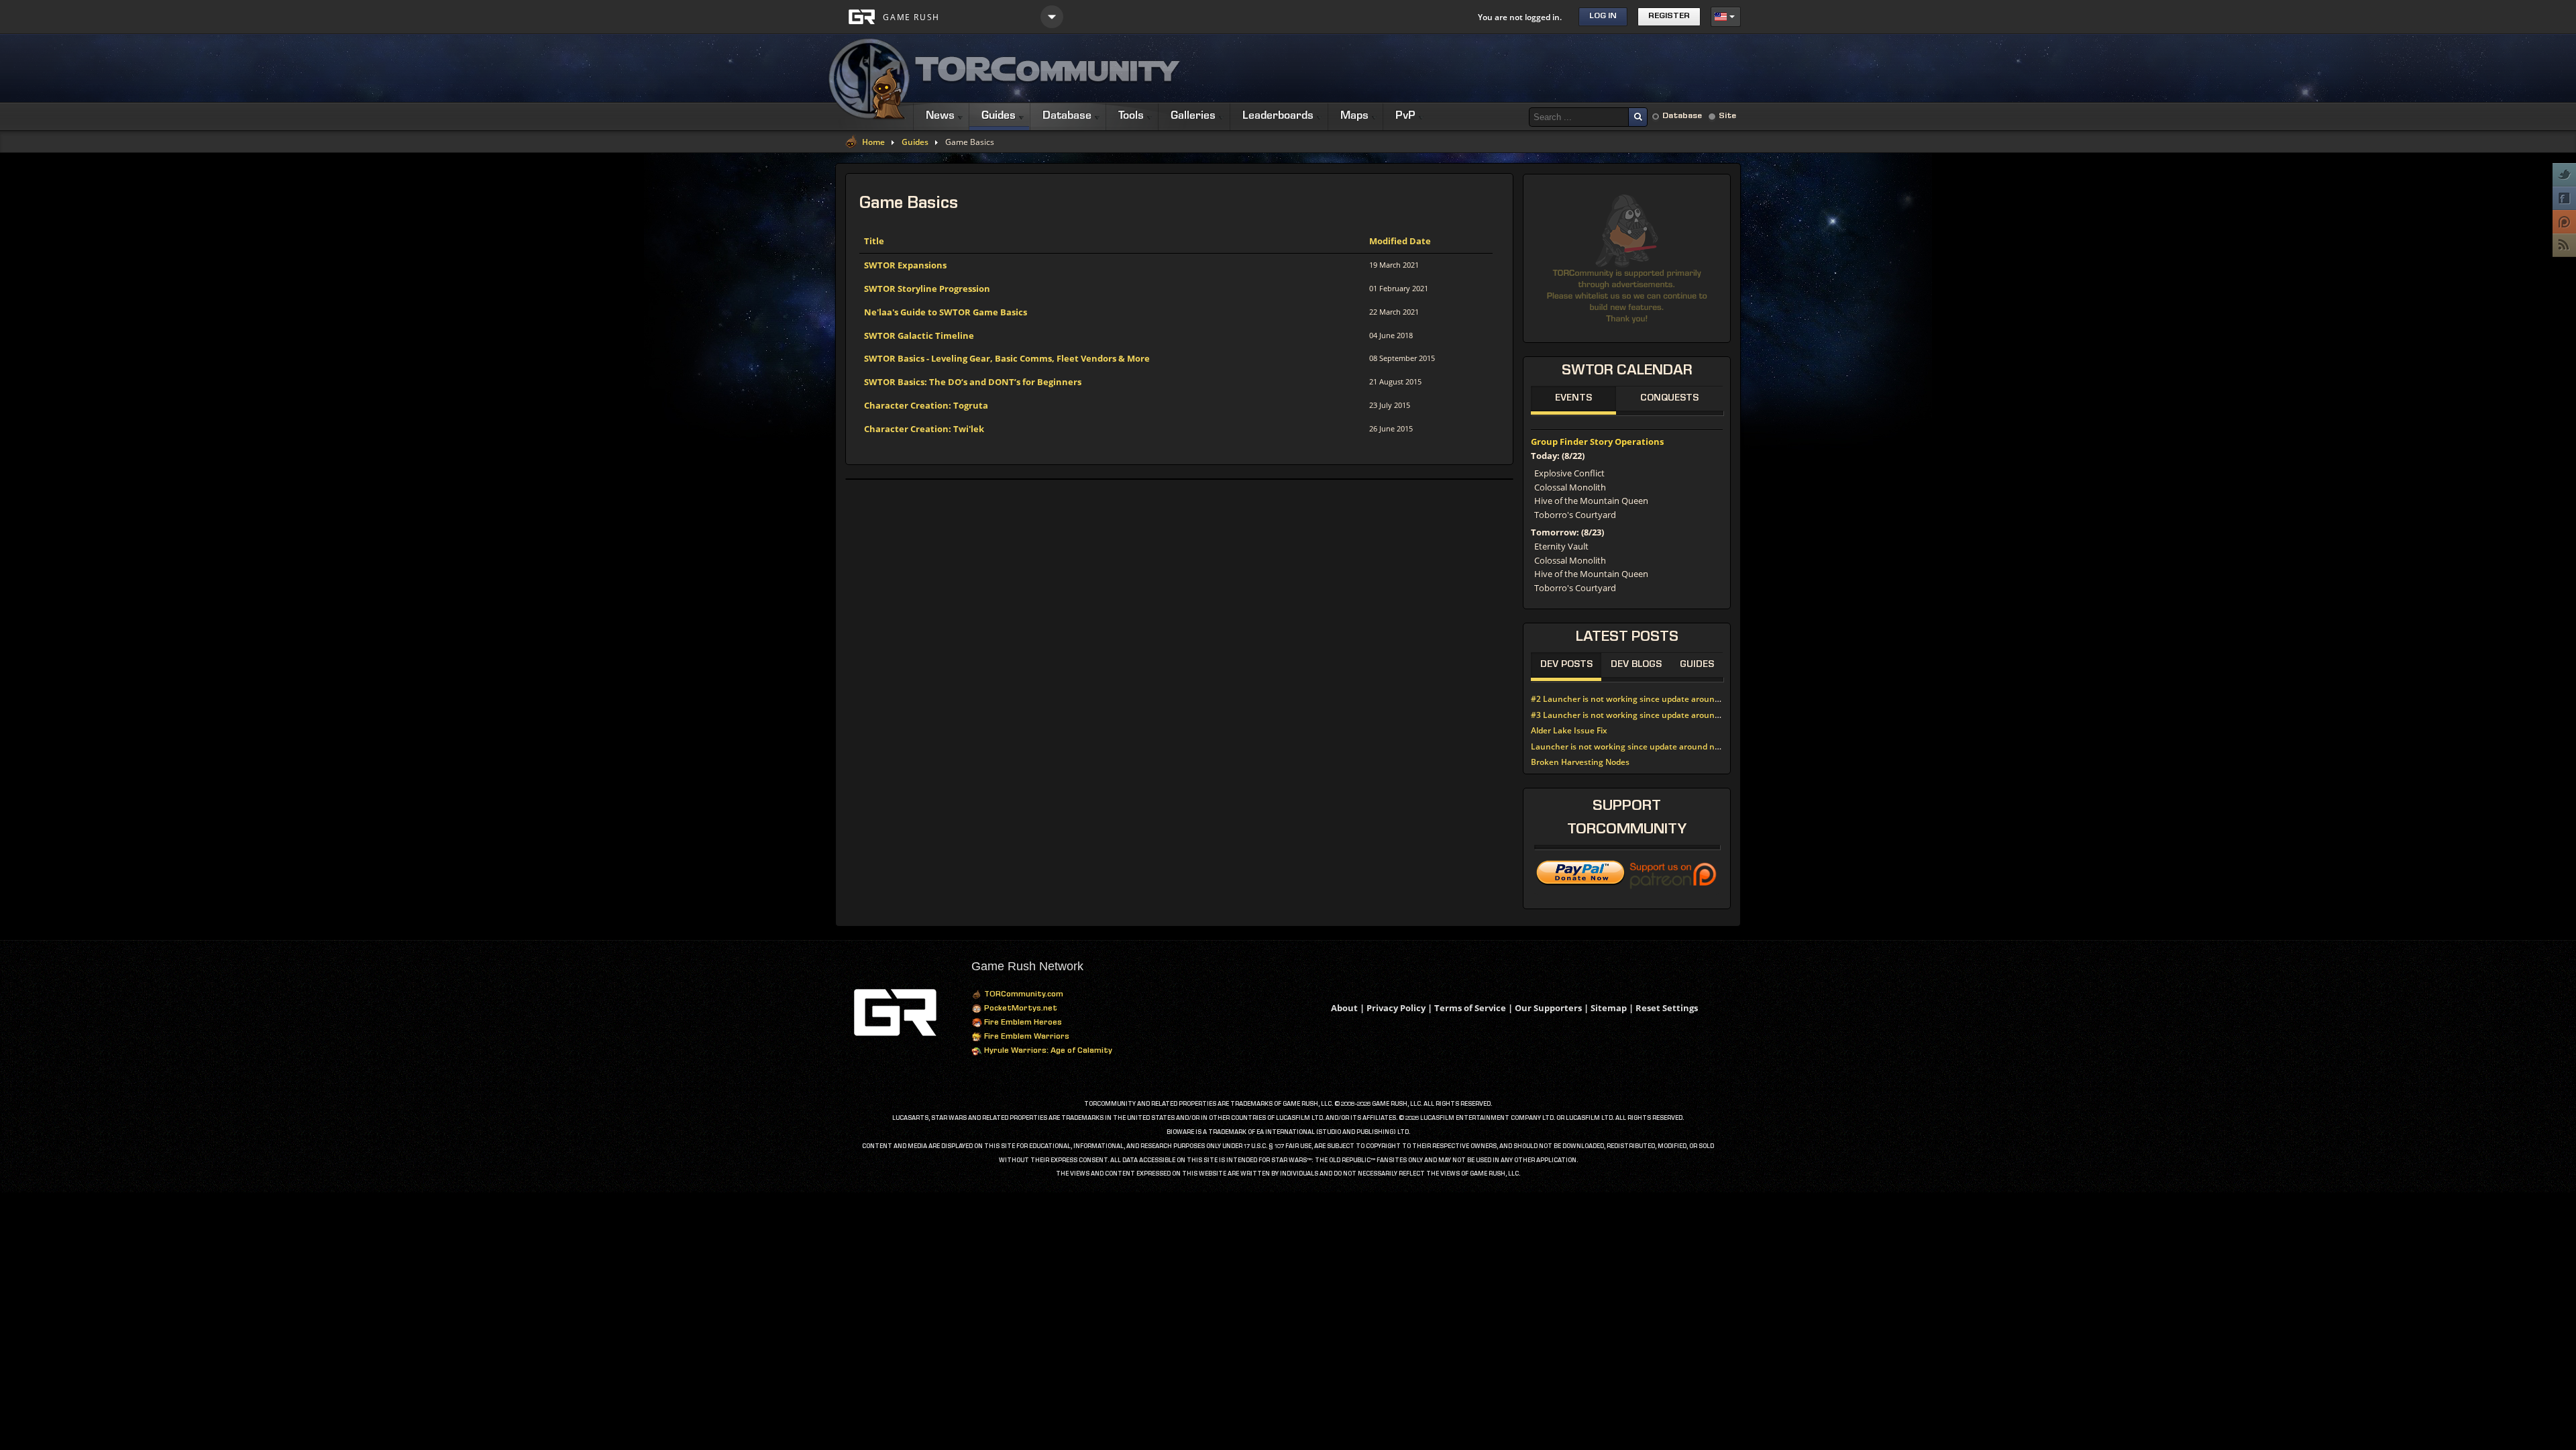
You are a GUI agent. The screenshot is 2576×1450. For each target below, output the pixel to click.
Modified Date (1400, 241)
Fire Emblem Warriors (1026, 1037)
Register (1669, 16)
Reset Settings (1667, 1008)
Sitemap (1609, 1008)
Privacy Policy (1396, 1008)
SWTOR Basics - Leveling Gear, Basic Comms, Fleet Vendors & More (1007, 358)
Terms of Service (1470, 1008)
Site (1727, 116)
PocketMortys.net (1020, 1009)
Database (1682, 116)
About (1344, 1008)
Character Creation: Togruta (926, 405)
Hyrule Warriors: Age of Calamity (1047, 1051)
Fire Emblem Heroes (1022, 1023)
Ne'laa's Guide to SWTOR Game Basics (946, 312)
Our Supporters (1548, 1008)
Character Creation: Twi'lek (924, 429)
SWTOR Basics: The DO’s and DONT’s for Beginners (973, 382)
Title (874, 241)
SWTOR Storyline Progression (927, 289)
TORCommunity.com (1023, 995)
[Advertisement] (1497, 68)
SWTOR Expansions (905, 265)
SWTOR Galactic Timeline (919, 335)
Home (873, 142)
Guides (915, 142)
